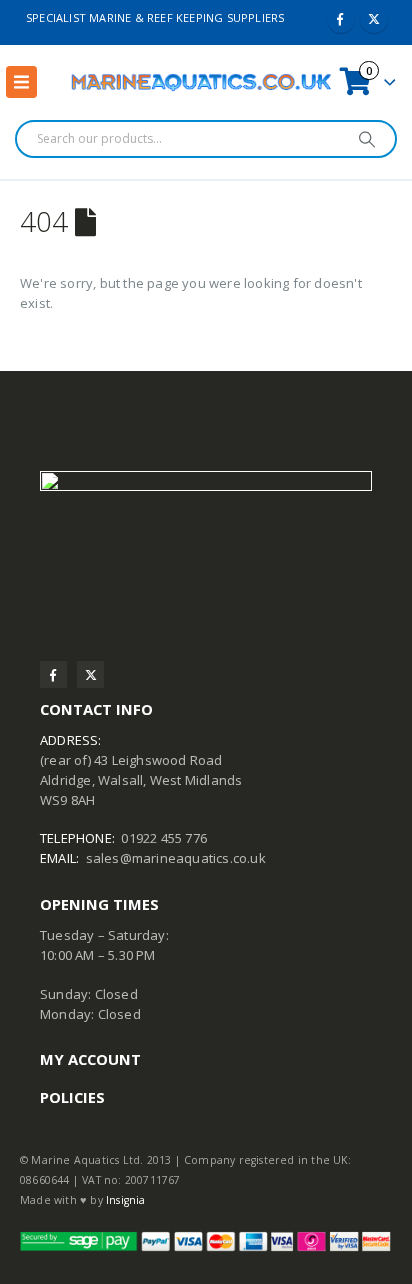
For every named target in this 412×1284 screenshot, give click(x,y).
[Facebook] (341, 19)
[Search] (367, 139)
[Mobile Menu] (21, 82)
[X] (374, 19)
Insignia (126, 1200)
